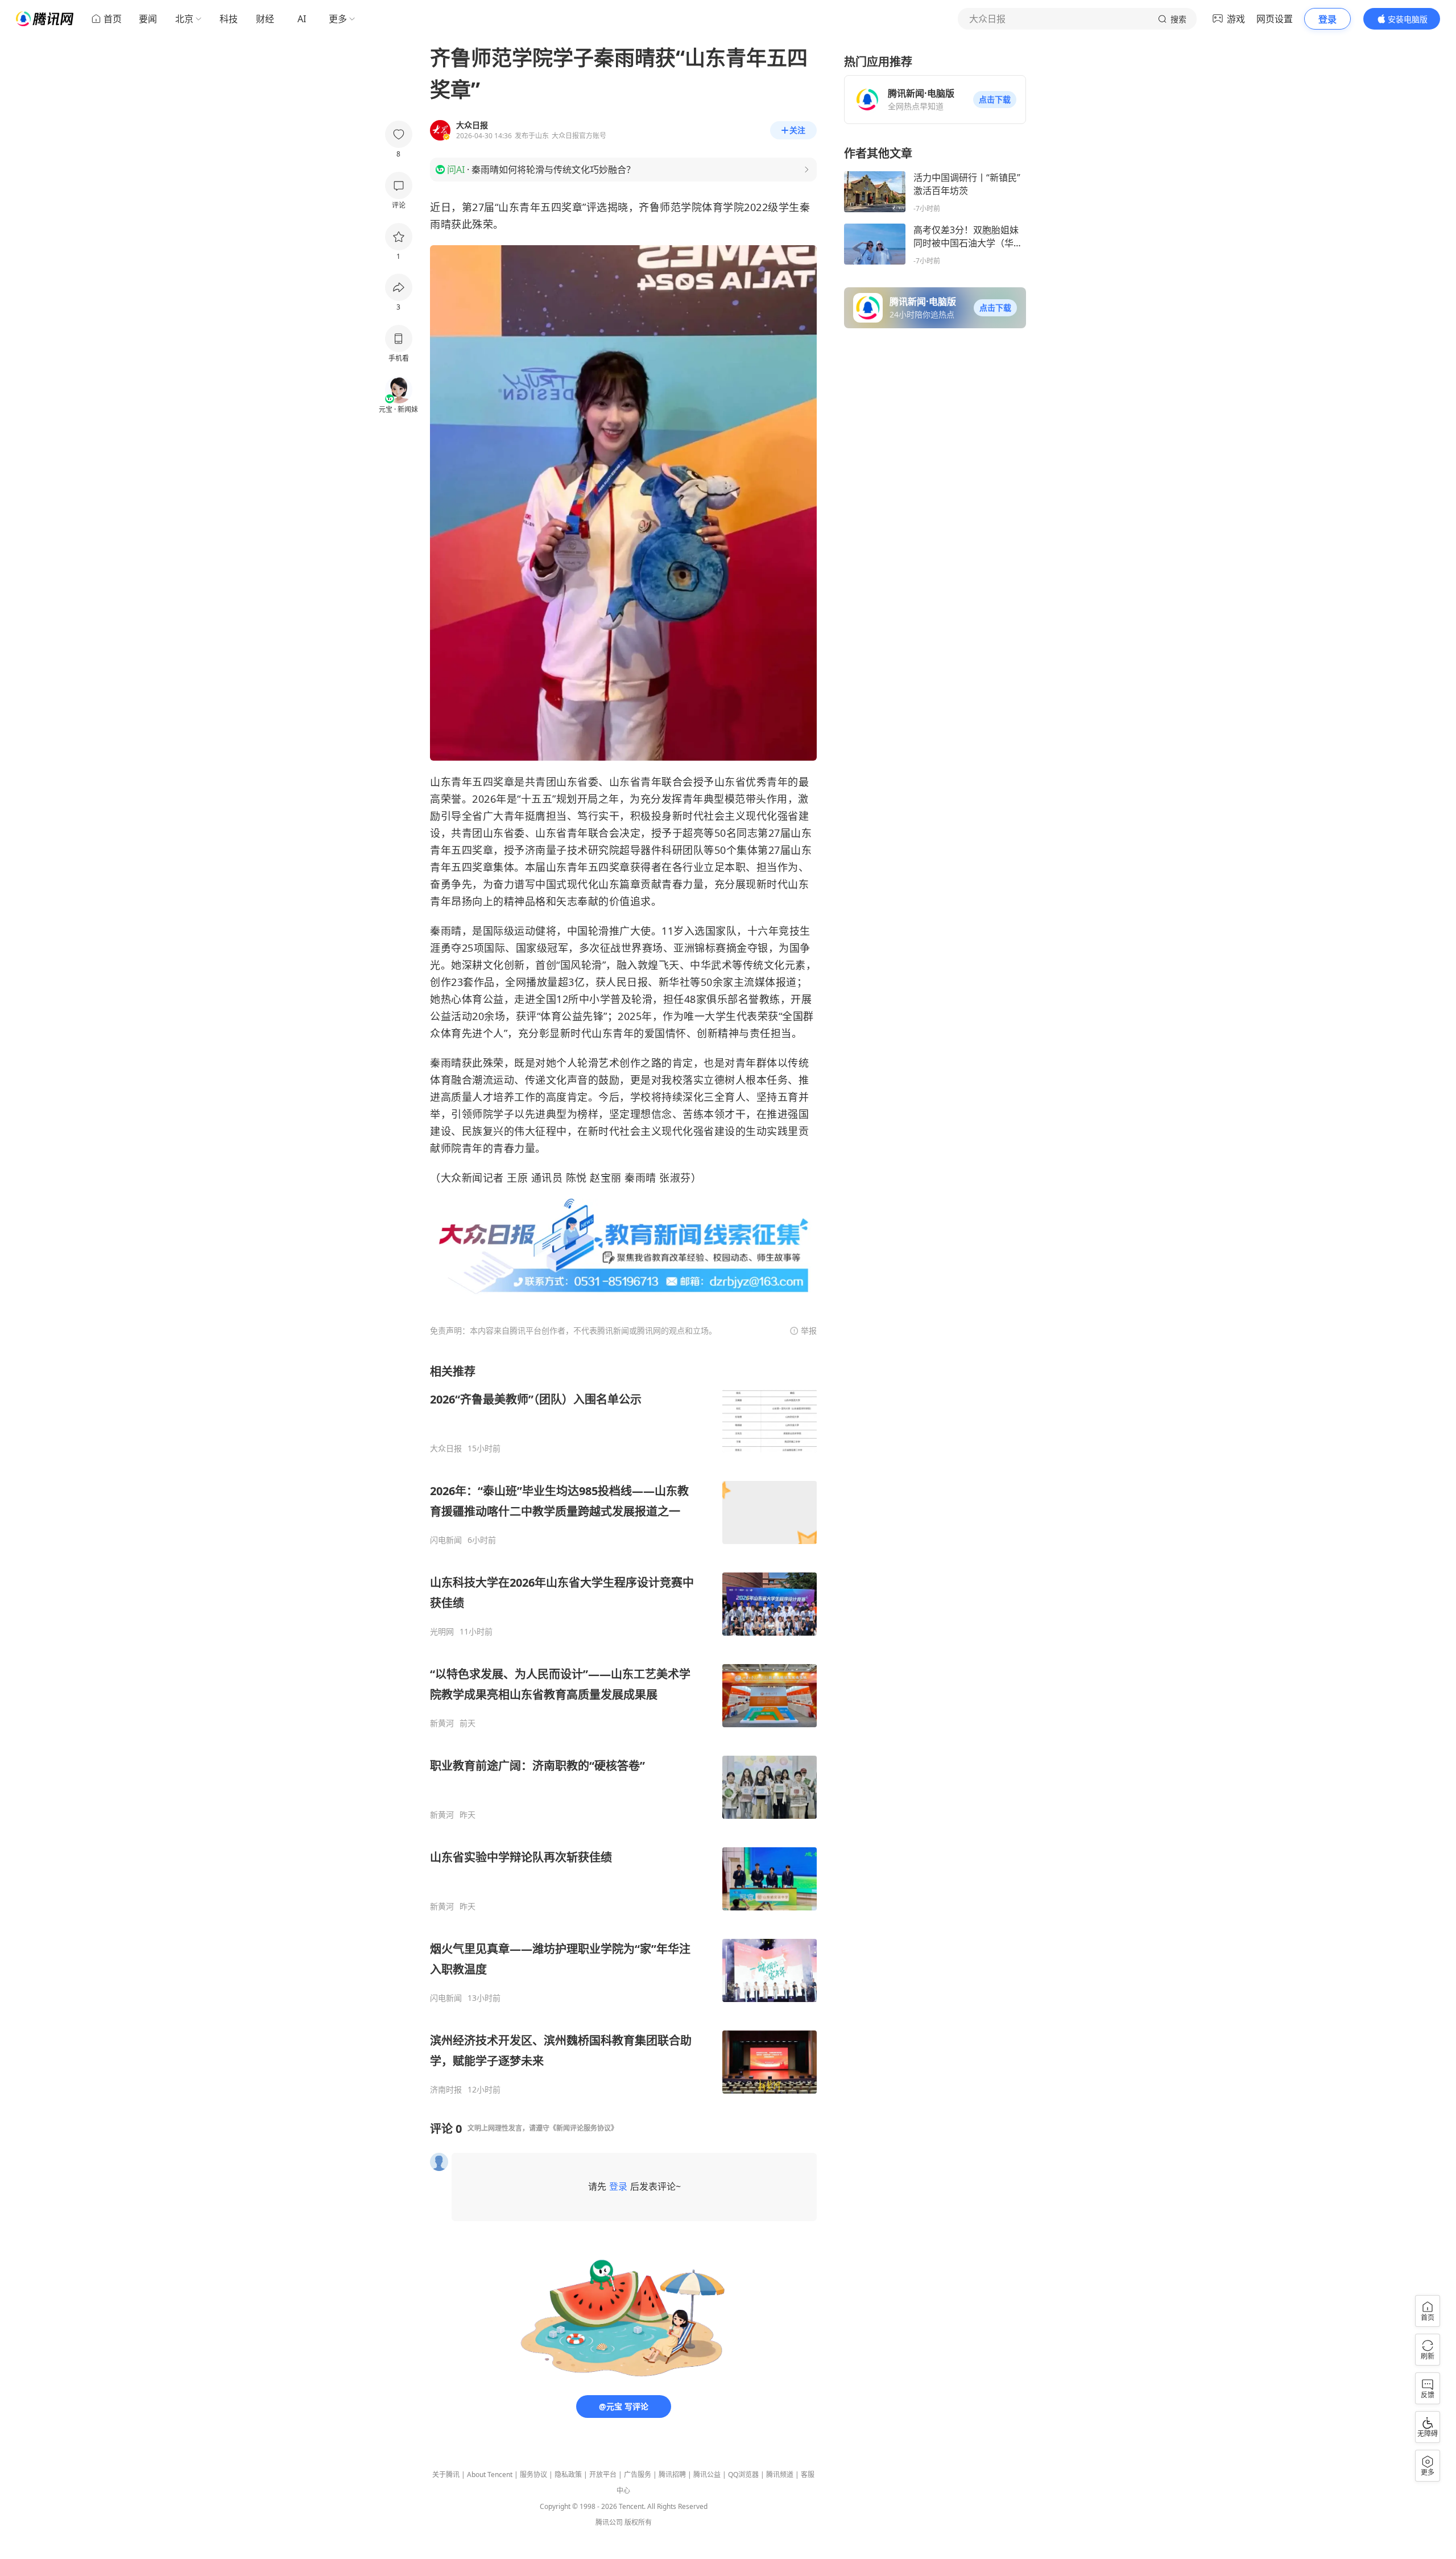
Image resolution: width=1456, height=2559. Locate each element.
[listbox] (623, 1729)
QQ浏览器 (743, 2475)
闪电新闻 (446, 1540)
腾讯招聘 (672, 2475)
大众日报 (446, 1448)
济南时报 (446, 2090)
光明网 (442, 1632)
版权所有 (638, 2522)
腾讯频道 (780, 2475)
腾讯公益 (707, 2475)
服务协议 (533, 2475)
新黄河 (442, 1723)
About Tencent (490, 2475)
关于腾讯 (446, 2475)
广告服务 (638, 2475)
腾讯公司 (609, 2522)
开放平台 (603, 2475)
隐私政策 (568, 2475)
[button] (995, 100)
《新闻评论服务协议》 (584, 2128)
